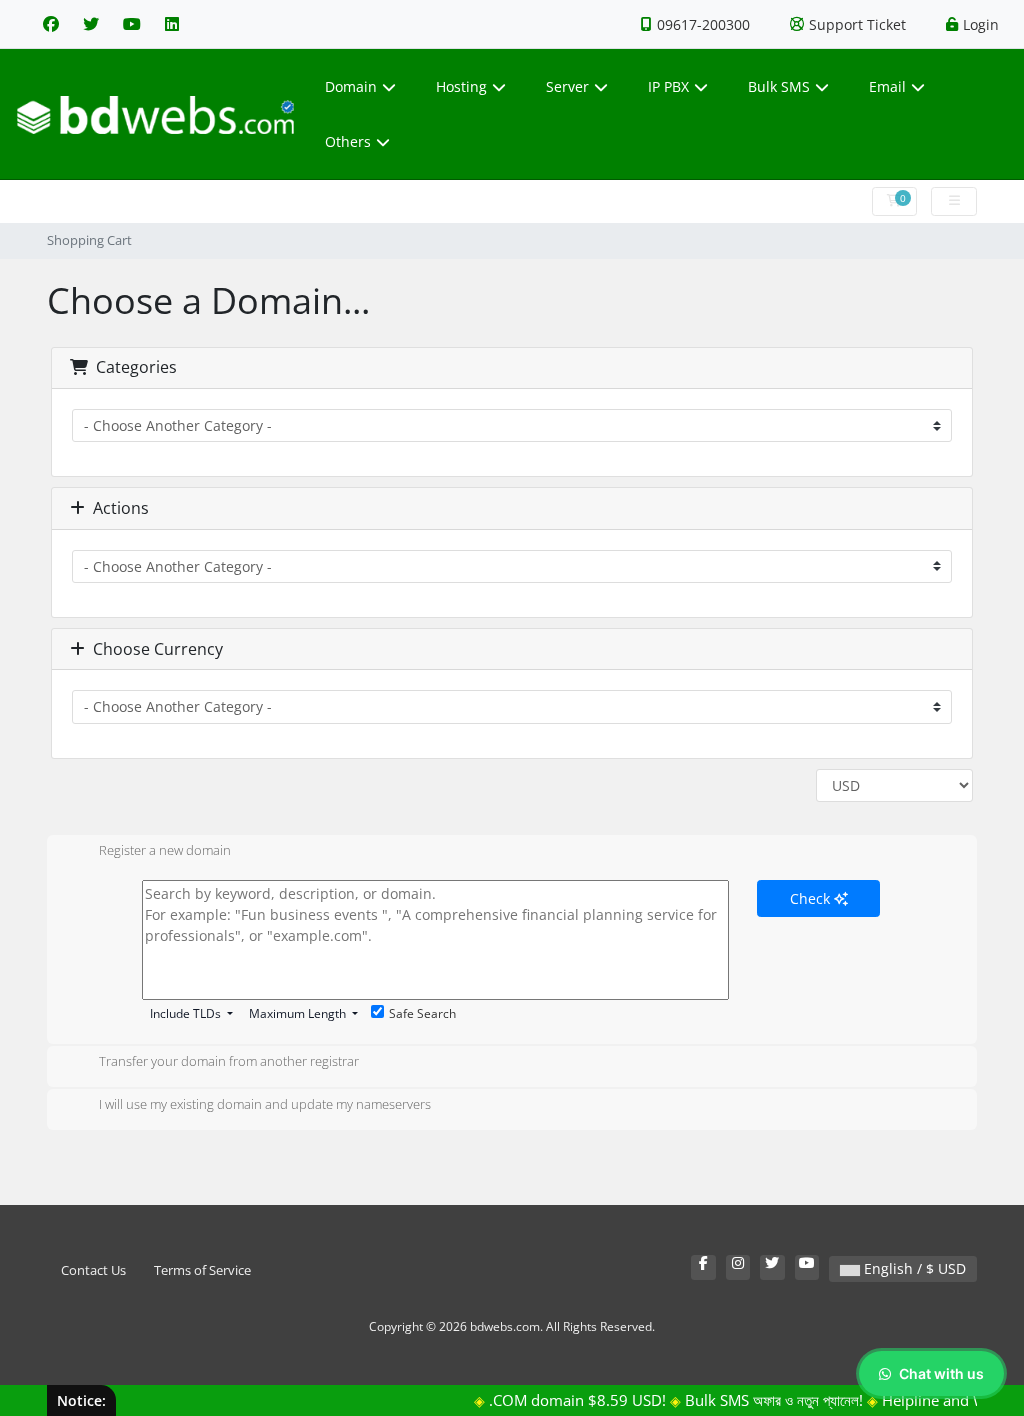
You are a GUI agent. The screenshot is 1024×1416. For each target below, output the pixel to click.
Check (812, 898)
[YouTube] (132, 24)
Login (981, 24)
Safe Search (422, 1013)
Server (567, 86)
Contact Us (93, 1270)
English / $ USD (913, 1268)
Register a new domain (165, 851)
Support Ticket (857, 24)
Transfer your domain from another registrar (229, 1062)
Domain (351, 86)
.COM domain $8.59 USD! (562, 1400)
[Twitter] (91, 24)
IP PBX (668, 86)
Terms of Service (202, 1270)
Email (887, 86)
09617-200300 (703, 24)
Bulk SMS (779, 86)
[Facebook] (51, 24)
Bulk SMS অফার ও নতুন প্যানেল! (759, 1400)
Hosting (461, 86)
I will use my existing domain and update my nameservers (265, 1105)
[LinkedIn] (172, 24)
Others (348, 141)
